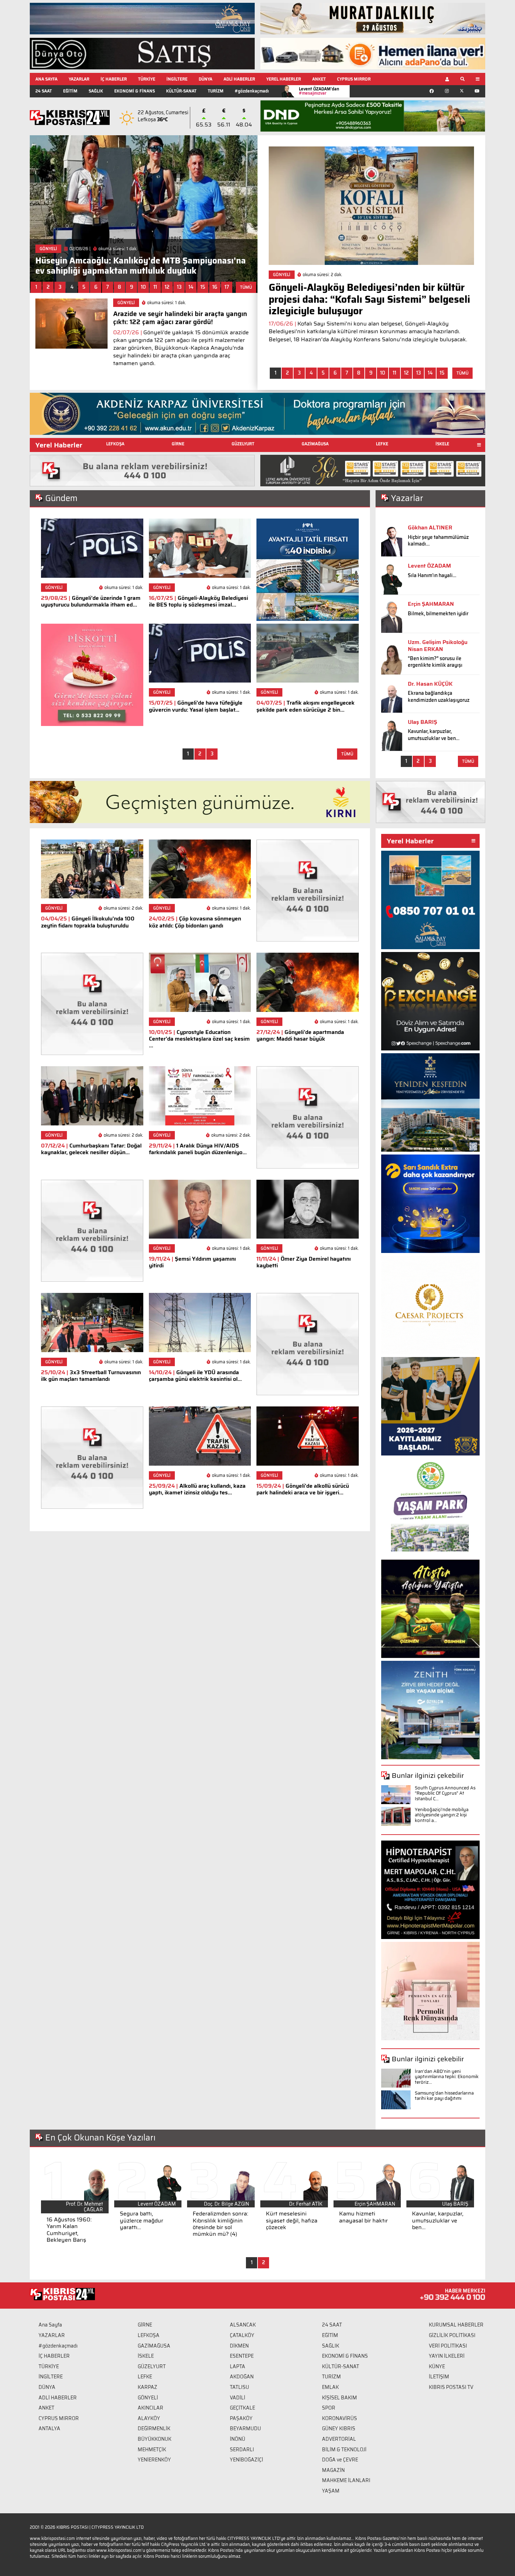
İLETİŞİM (439, 2377)
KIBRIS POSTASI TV (451, 2387)
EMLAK (330, 2387)
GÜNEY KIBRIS (339, 2428)
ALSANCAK (243, 2325)
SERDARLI (242, 2450)
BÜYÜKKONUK (154, 2439)
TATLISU (239, 2387)
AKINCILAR (150, 2408)
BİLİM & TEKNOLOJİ (344, 2450)
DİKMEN (239, 2346)
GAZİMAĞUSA (315, 444)
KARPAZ (147, 2387)
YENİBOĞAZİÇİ (246, 2460)
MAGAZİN (333, 2470)
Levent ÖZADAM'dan (319, 91)
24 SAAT (44, 91)
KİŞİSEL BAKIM (339, 2398)
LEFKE (382, 444)
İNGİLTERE (177, 79)
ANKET (319, 79)
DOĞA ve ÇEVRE (340, 2460)
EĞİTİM (70, 91)
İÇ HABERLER (114, 79)
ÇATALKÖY (242, 2335)
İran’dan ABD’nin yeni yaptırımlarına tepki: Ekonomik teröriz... (447, 2077)
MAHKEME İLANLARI (346, 2480)
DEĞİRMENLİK (154, 2428)
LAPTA (238, 2366)
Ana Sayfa (50, 2325)
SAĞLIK (96, 91)
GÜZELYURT (243, 444)
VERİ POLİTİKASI (448, 2346)
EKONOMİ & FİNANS (135, 91)
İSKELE (442, 444)
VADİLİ (238, 2398)
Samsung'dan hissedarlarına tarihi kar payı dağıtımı (444, 2096)
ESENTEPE (242, 2356)
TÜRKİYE (147, 79)
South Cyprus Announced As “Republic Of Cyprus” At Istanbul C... (445, 1793)
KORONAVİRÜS (339, 2418)
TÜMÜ (246, 287)
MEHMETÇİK (152, 2450)
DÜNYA (205, 79)
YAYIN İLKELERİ (447, 2356)
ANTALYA (49, 2428)
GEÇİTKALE (242, 2408)
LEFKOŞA (115, 444)
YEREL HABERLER (284, 79)
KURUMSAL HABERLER (456, 2325)
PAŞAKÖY (241, 2418)
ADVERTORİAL (339, 2439)
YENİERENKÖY (154, 2460)
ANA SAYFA (46, 79)
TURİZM (216, 91)
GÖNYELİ (148, 2398)
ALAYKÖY (149, 2418)
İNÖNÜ (238, 2439)
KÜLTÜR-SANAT (181, 91)
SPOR (329, 2408)
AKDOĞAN (242, 2377)
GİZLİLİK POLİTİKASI (452, 2335)
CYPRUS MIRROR (354, 79)
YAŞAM (331, 2491)
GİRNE (178, 444)
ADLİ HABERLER (239, 79)
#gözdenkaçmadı (252, 91)
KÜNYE (437, 2366)
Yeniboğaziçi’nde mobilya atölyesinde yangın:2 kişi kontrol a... (442, 1815)
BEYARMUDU (245, 2428)
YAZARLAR (79, 79)
